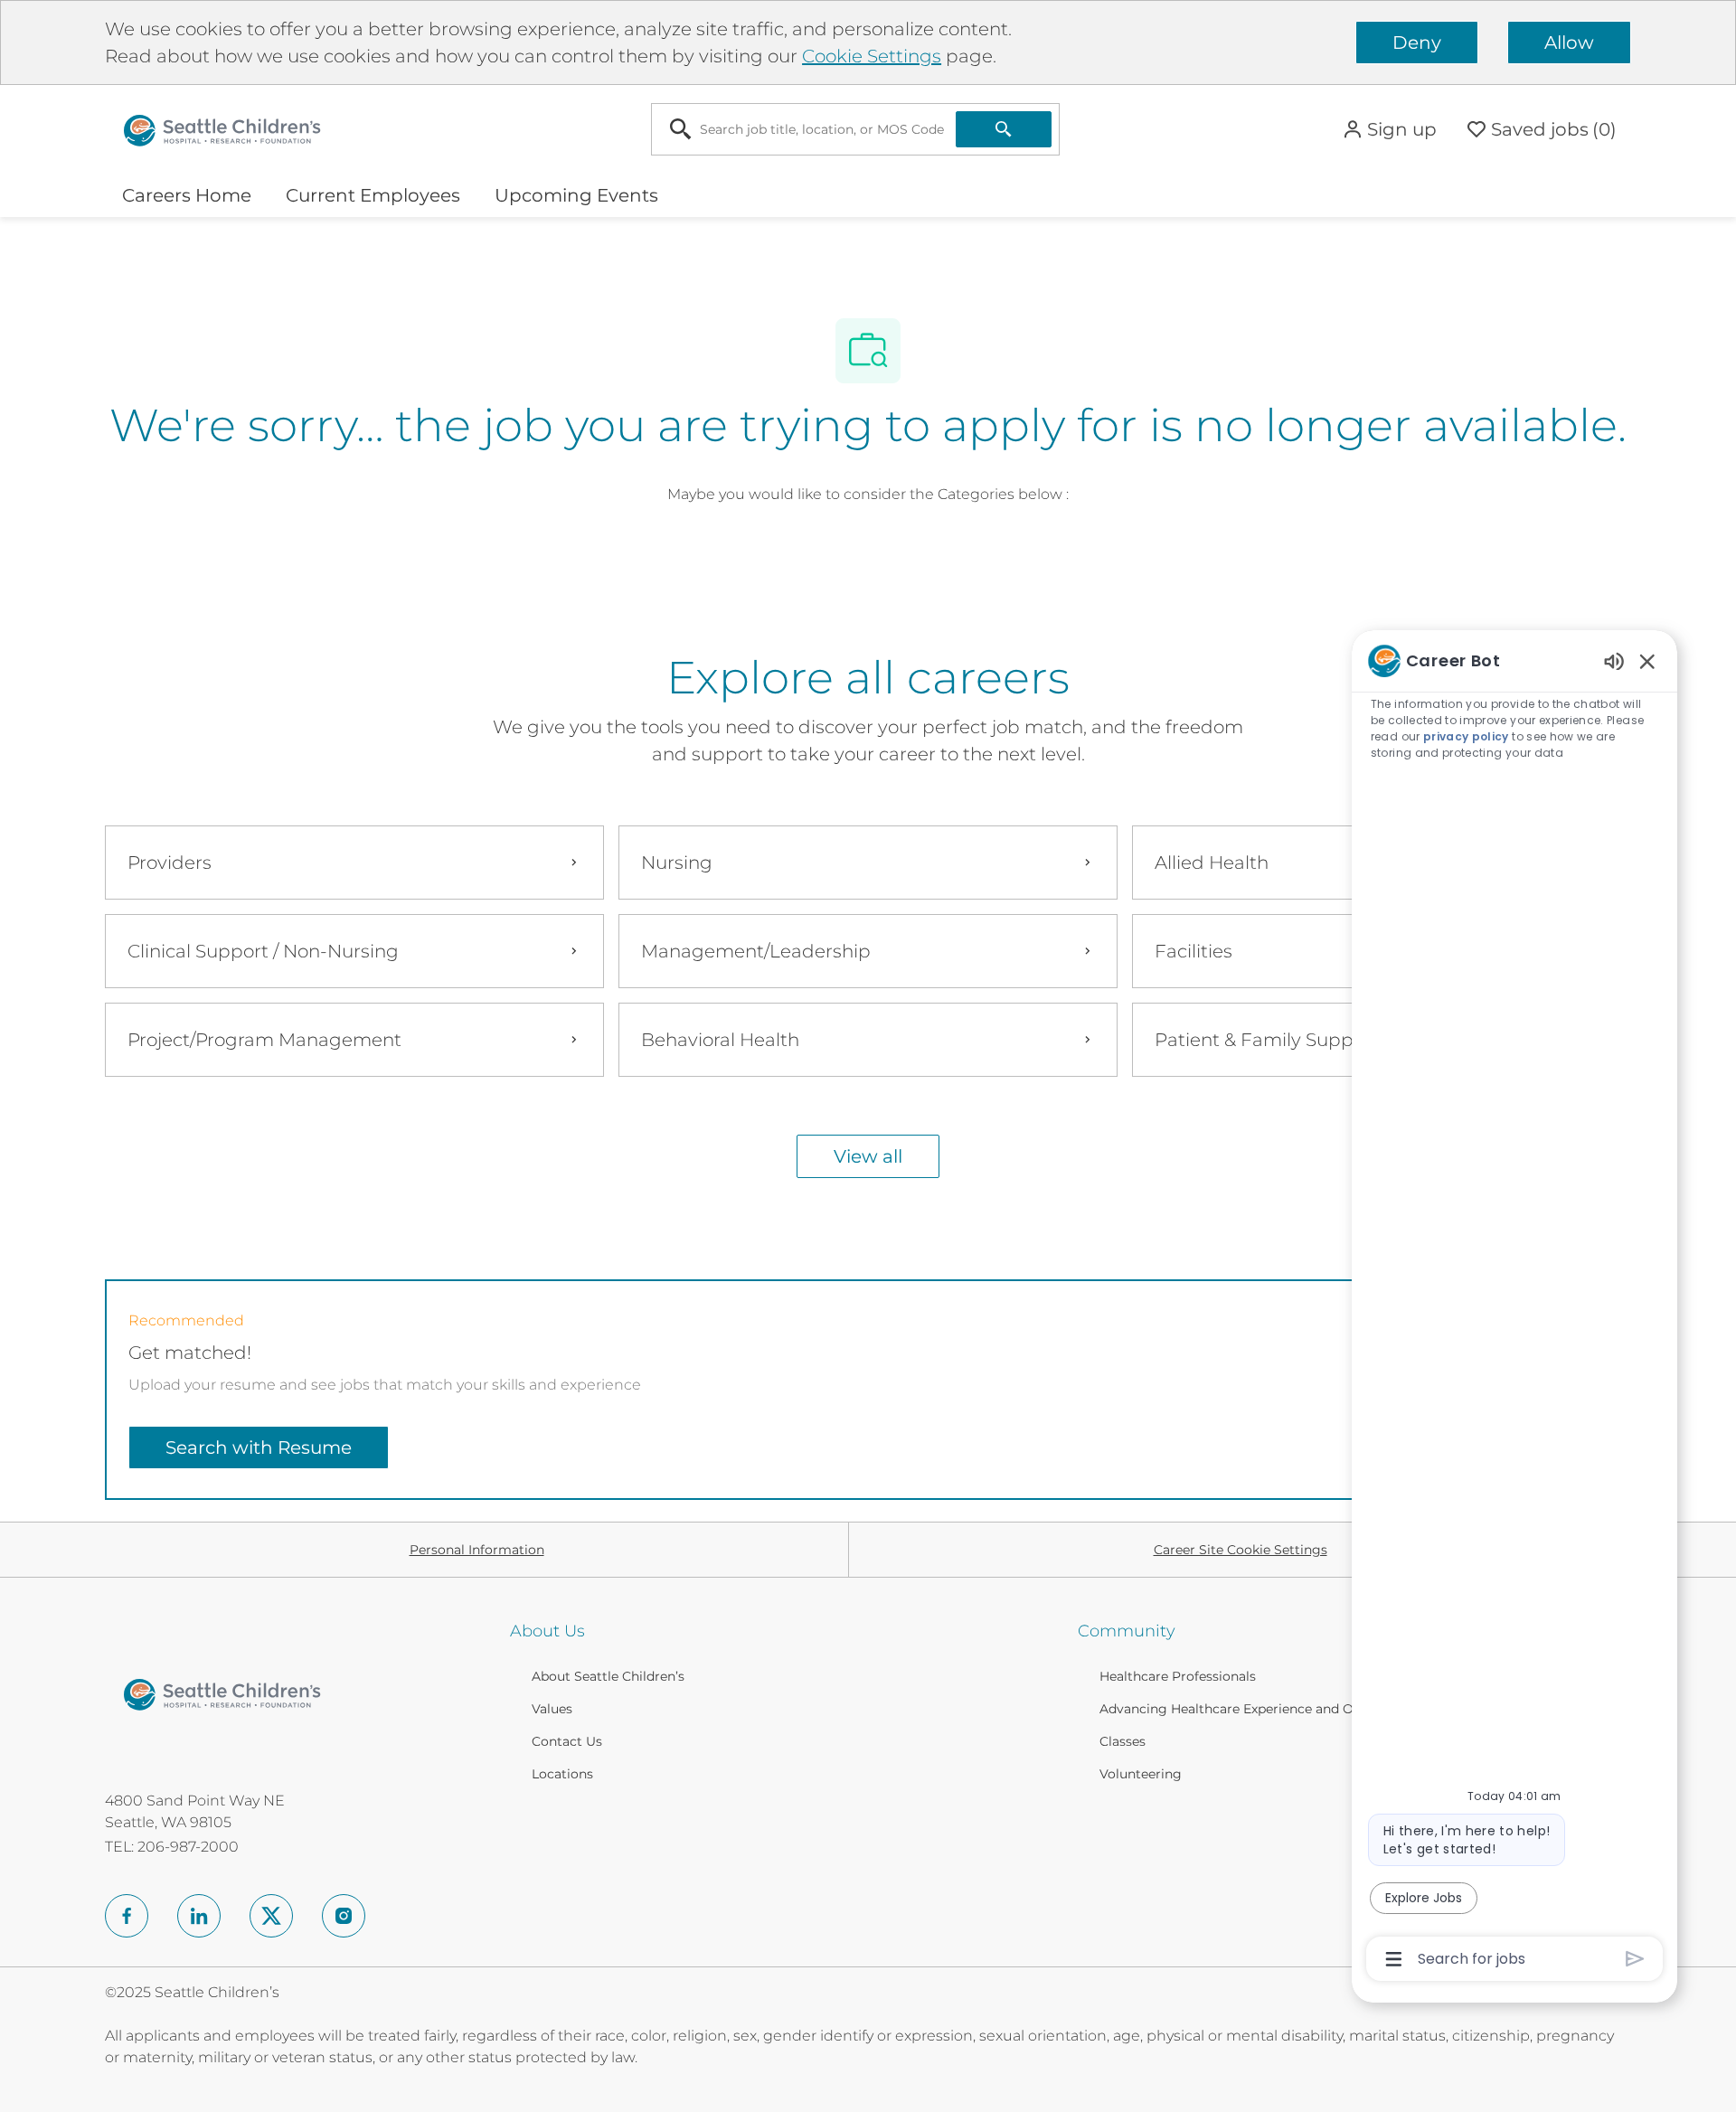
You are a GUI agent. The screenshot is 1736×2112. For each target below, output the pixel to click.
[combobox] (804, 129)
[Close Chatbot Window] (1647, 661)
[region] (1514, 1308)
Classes (1123, 1741)
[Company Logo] (222, 128)
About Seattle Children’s (608, 1676)
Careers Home (187, 195)
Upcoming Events (576, 195)
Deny (1417, 42)
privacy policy (1466, 736)
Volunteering (1141, 1774)
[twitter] (271, 1916)
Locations (562, 1774)
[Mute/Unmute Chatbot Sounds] (1614, 660)
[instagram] (344, 1916)
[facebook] (127, 1916)
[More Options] (1394, 1959)
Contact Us (567, 1741)
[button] (1389, 129)
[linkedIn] (199, 1916)
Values (552, 1709)
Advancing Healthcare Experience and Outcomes (1255, 1709)
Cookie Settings (872, 56)
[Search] (1004, 129)
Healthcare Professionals (1178, 1676)
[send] (1635, 1959)
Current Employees (373, 195)
